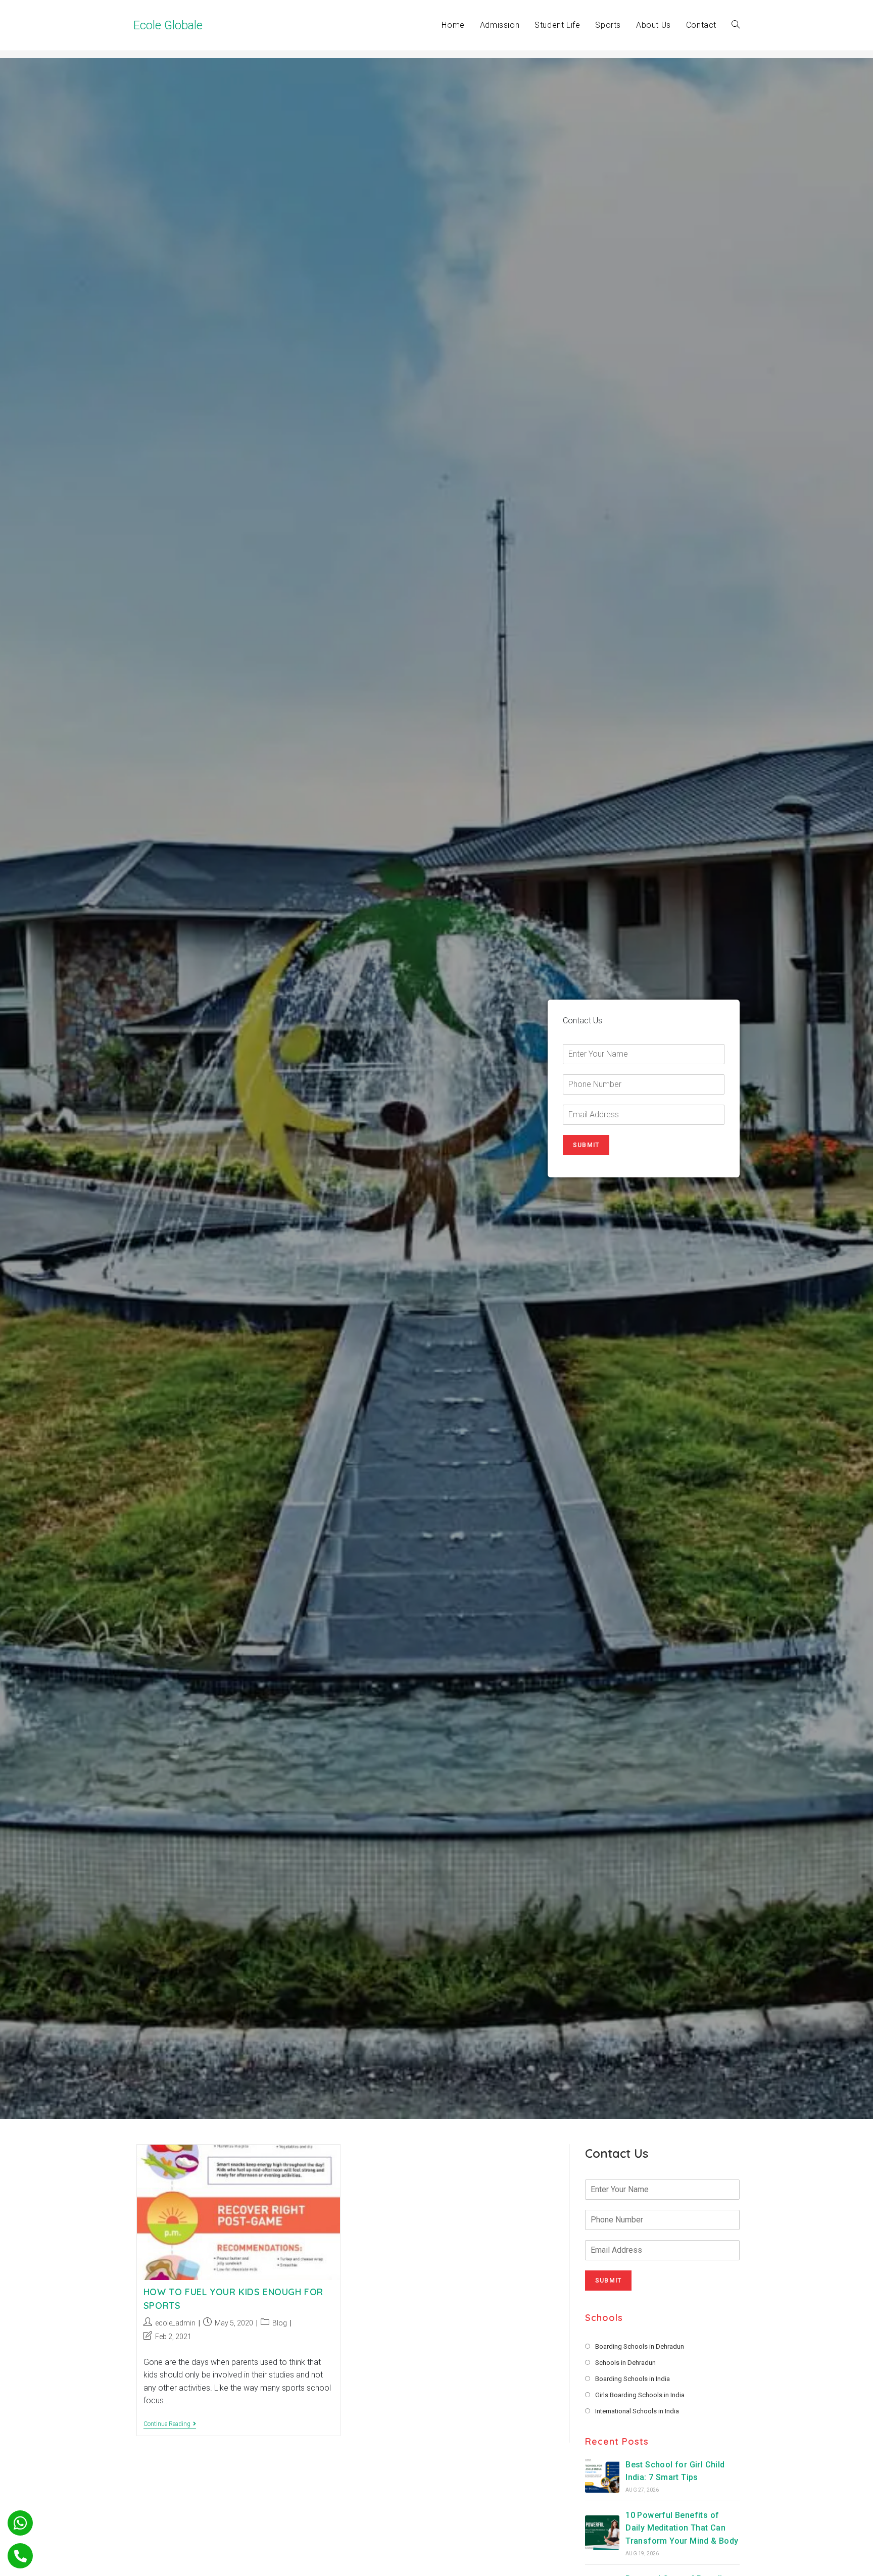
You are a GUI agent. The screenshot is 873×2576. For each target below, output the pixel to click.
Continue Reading (170, 2425)
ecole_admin (175, 2323)
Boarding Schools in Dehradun (640, 2346)
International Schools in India (637, 2411)
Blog (280, 2323)
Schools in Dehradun (625, 2363)
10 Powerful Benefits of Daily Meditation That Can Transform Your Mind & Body (682, 2528)
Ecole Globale (168, 25)
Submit (586, 1145)
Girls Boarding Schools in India (640, 2395)
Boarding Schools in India (633, 2379)
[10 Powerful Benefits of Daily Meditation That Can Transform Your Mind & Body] (602, 2533)
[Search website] (736, 25)
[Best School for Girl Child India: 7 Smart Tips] (602, 2475)
